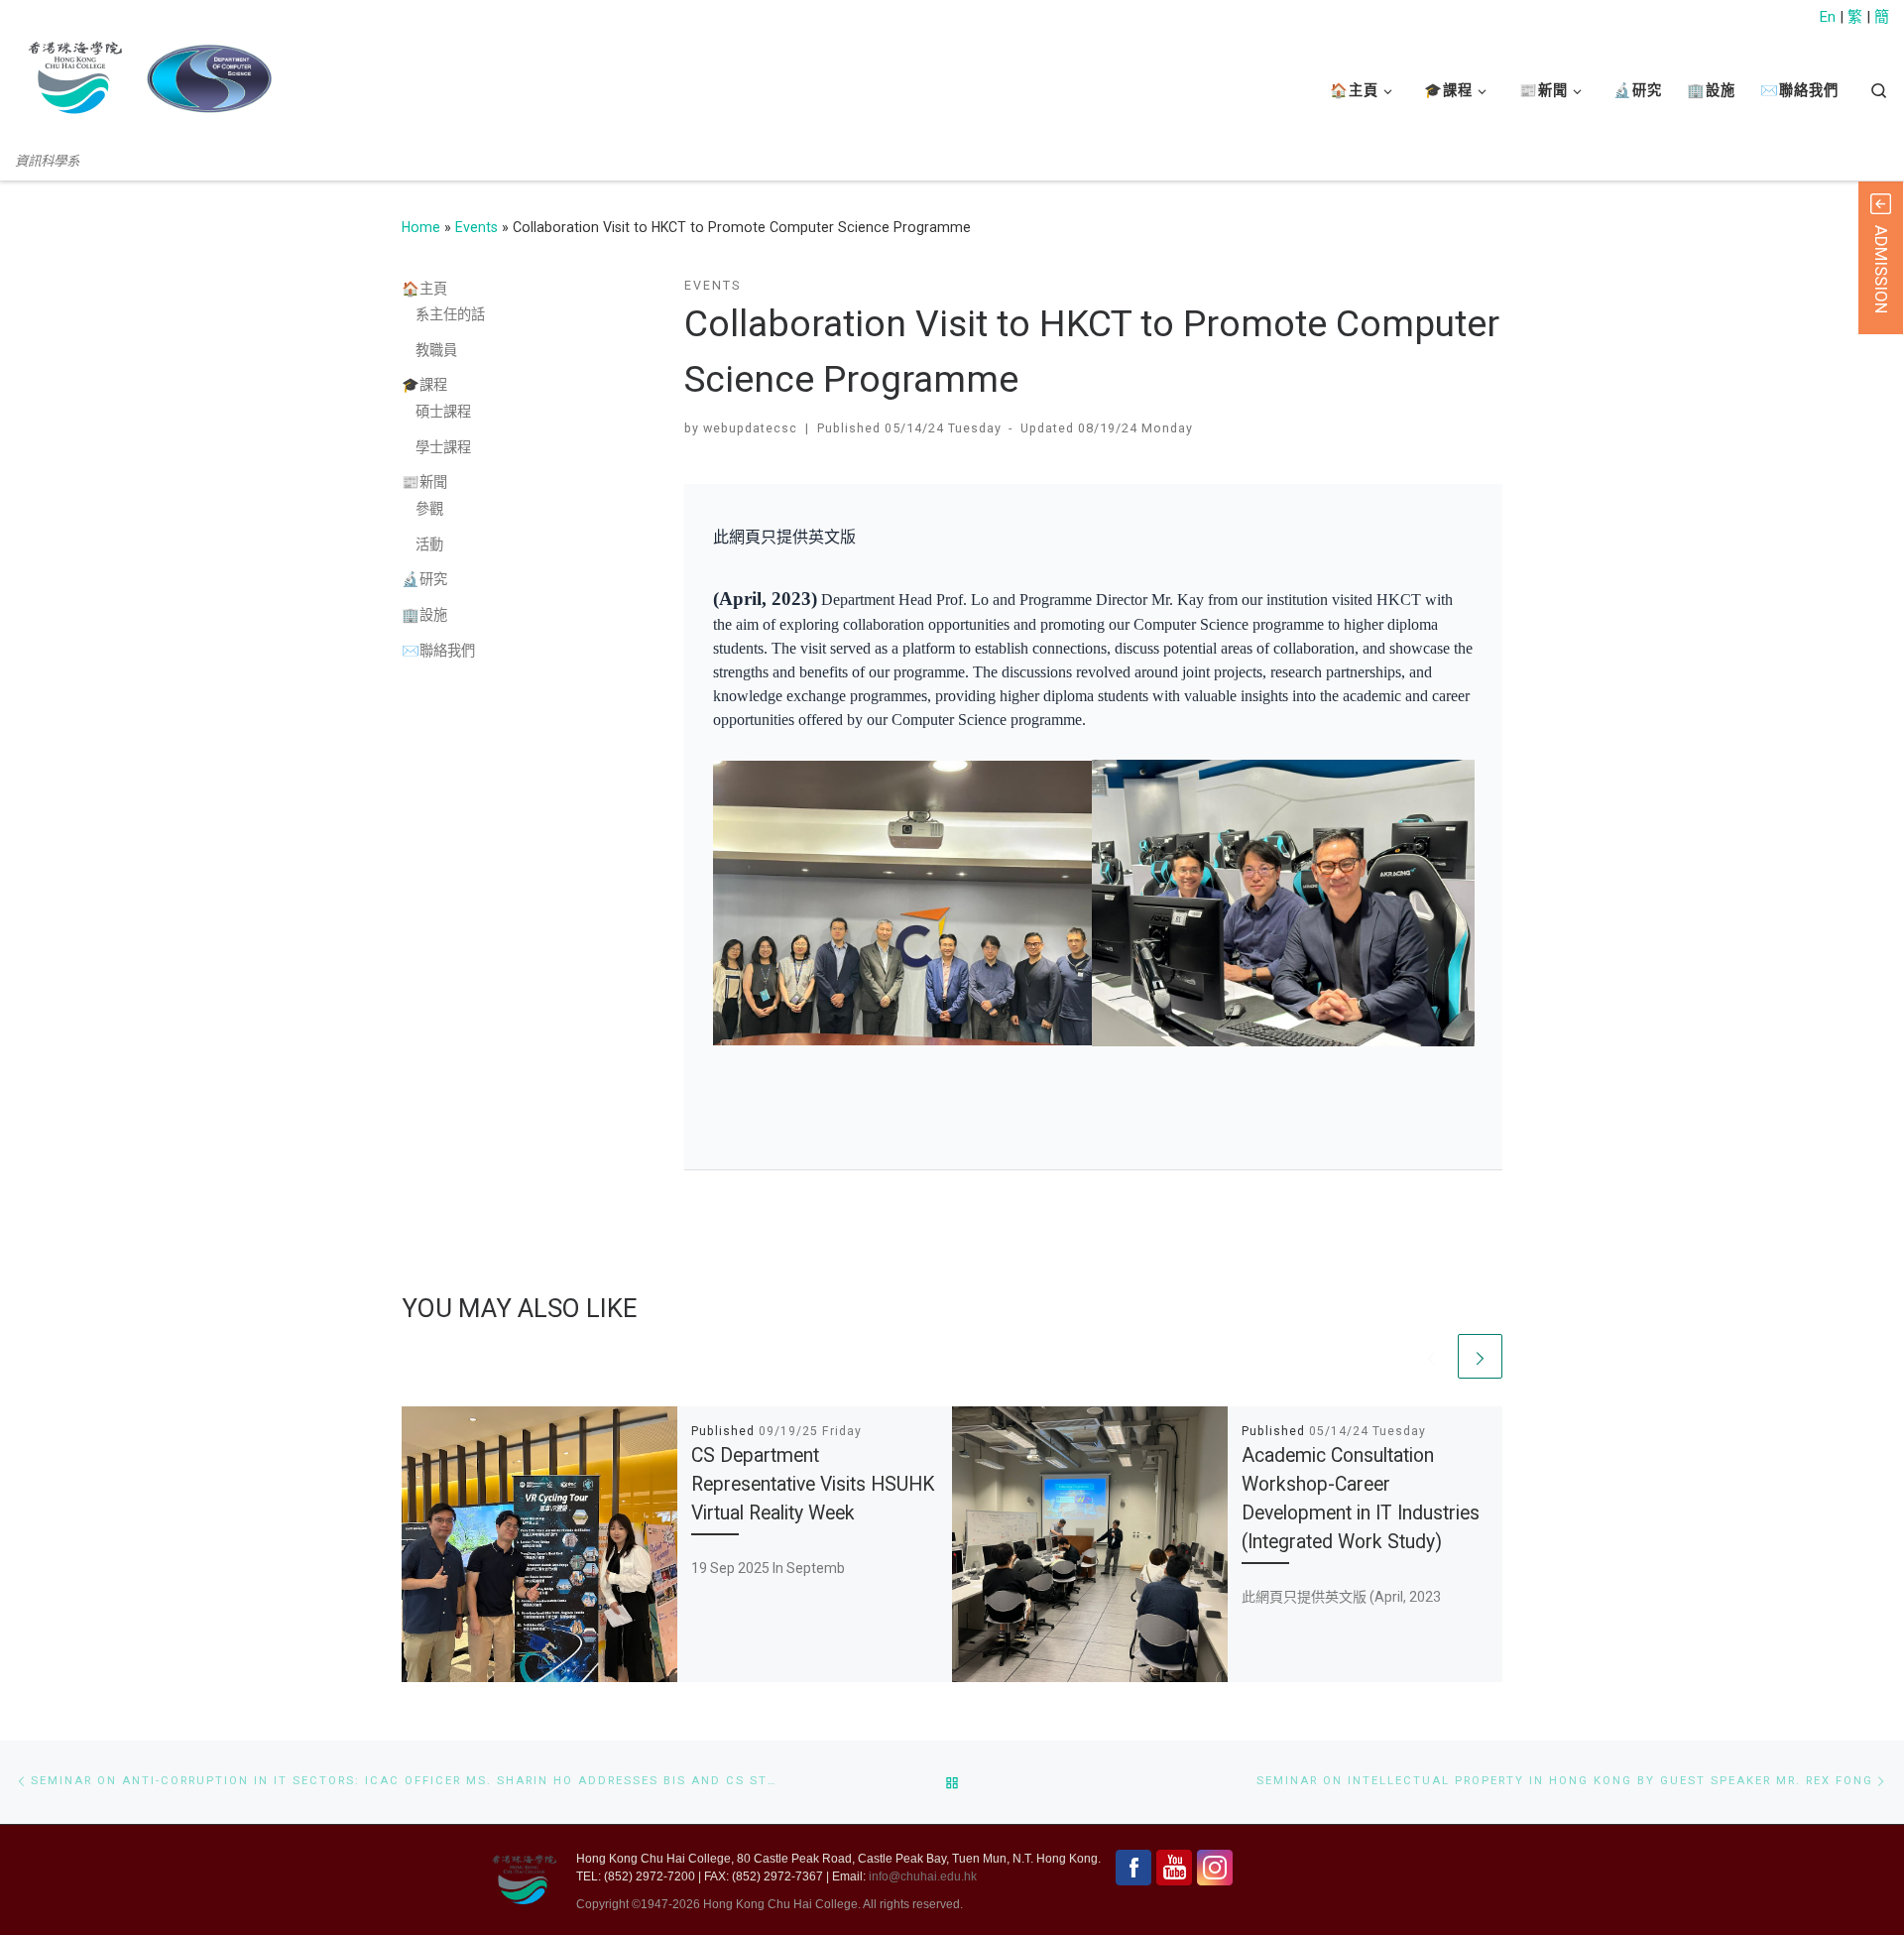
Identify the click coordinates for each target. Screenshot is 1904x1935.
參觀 (429, 509)
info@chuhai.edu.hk (923, 1876)
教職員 (436, 350)
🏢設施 (424, 615)
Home (421, 227)
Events (476, 227)
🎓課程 (424, 385)
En (1828, 17)
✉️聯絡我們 (438, 651)
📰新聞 (424, 482)
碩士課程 (443, 412)
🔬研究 (424, 579)
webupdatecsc (750, 428)
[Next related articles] (1480, 1356)
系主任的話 (450, 314)
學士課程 (443, 447)
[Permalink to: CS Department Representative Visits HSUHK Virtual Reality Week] (539, 1544)
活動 (429, 544)
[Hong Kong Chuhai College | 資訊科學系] (209, 79)
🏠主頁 (424, 289)
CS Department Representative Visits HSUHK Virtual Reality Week (813, 1484)
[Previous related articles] (1431, 1356)
